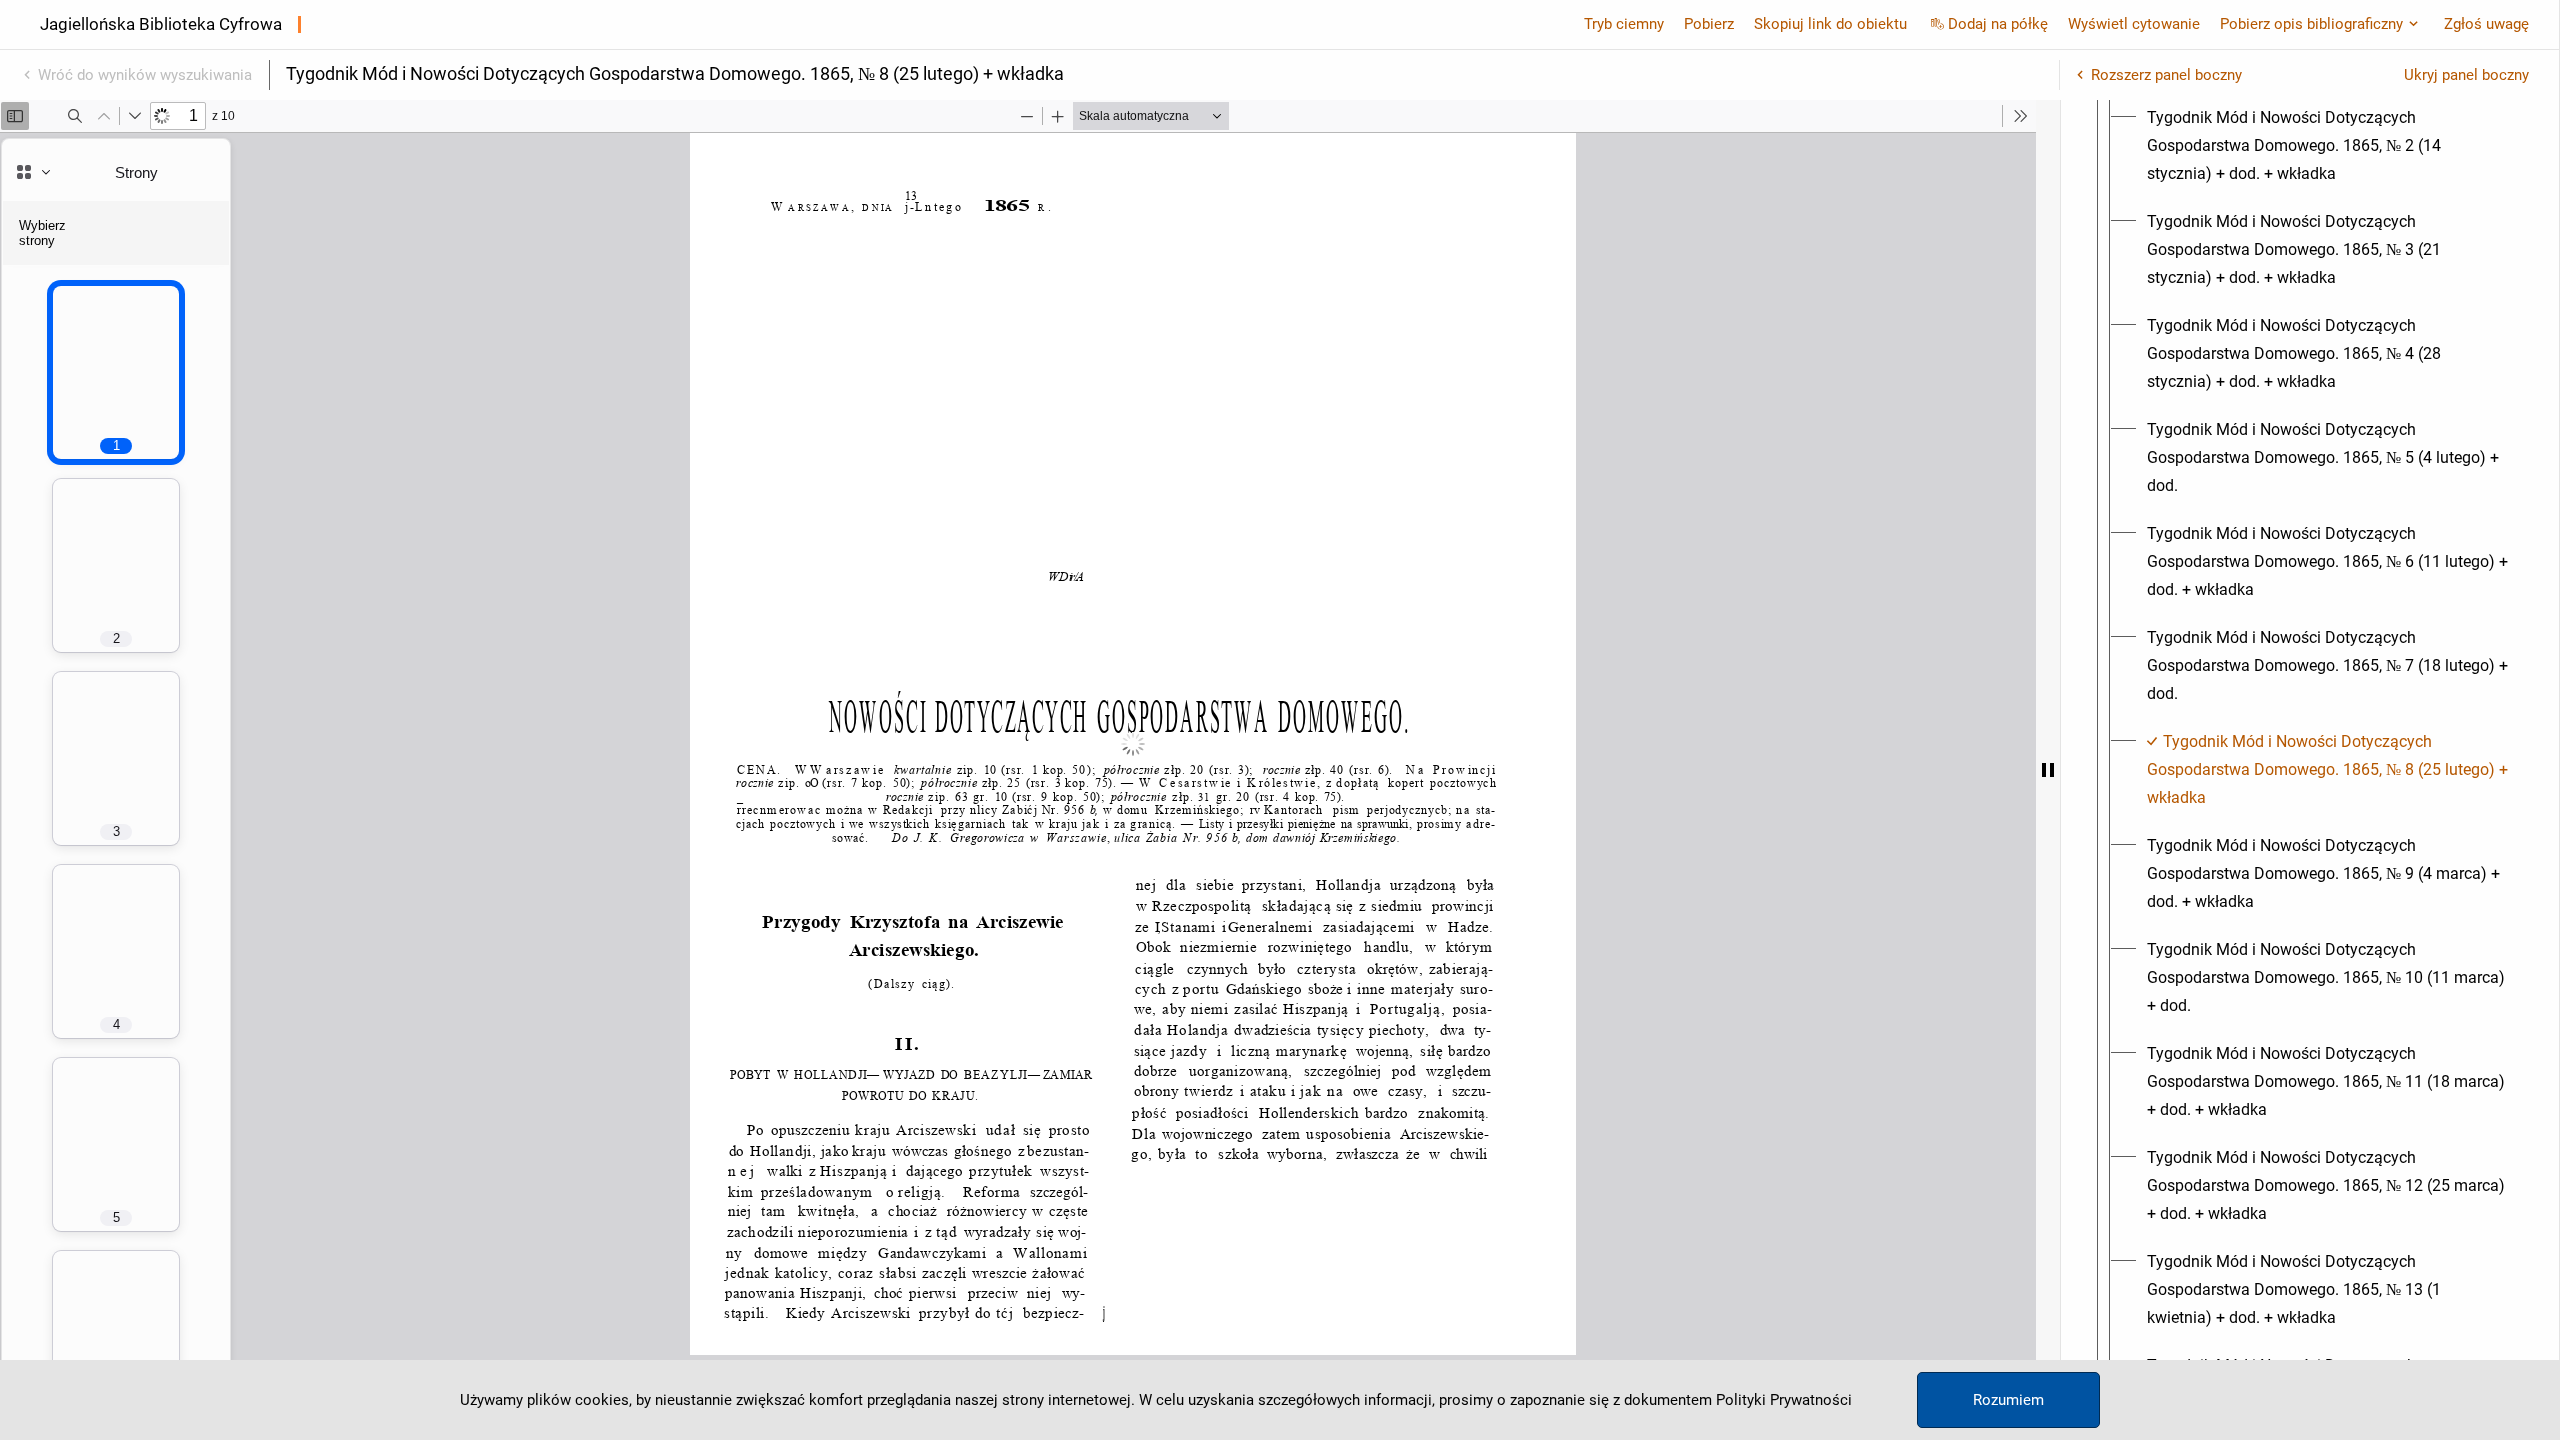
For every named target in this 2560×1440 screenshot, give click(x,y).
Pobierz (1709, 24)
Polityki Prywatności (1784, 1400)
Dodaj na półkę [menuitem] (1998, 24)
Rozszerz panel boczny (2166, 75)
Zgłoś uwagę (2486, 24)
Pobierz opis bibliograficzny (2311, 24)
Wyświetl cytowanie (2134, 24)
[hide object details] (2048, 770)
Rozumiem (2008, 1400)
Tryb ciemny (1624, 24)
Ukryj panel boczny (2466, 75)
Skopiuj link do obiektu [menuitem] (1830, 24)
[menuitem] (2328, 146)
